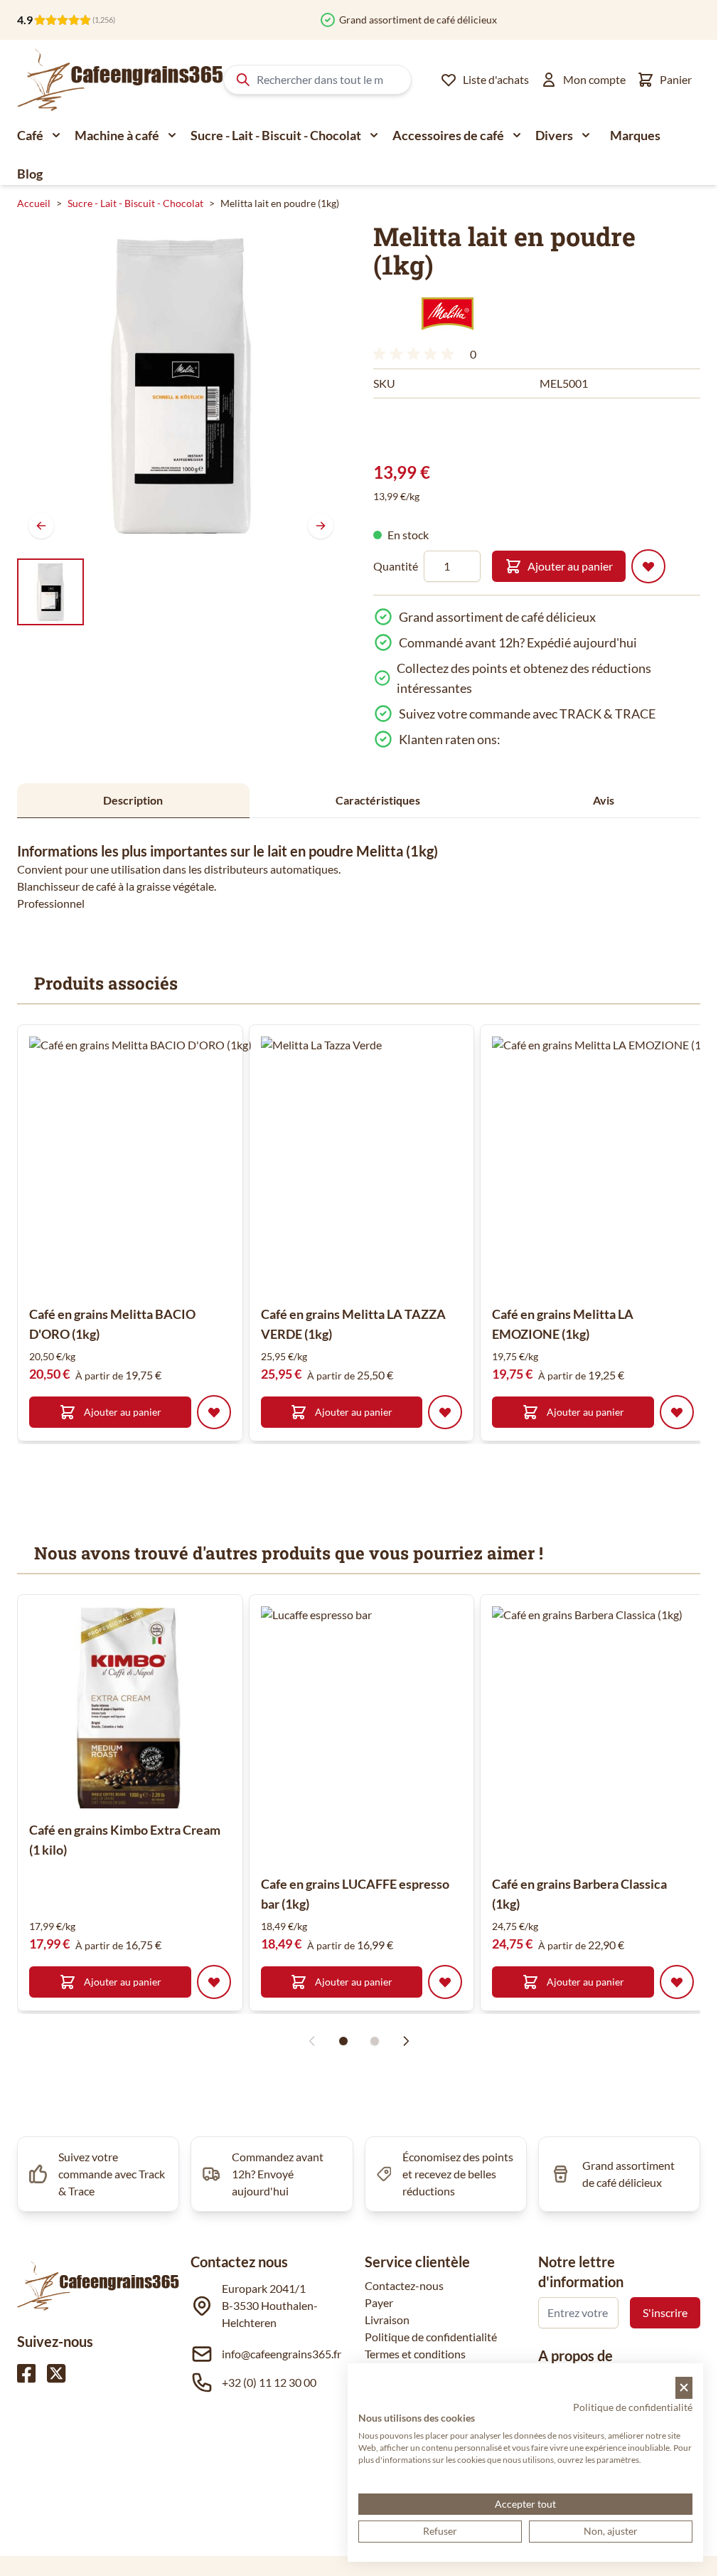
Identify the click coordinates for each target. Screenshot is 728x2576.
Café (30, 135)
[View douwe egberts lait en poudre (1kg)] (50, 592)
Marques (635, 135)
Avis (604, 800)
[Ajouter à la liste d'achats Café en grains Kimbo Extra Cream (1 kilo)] (214, 1982)
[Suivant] (321, 526)
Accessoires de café (448, 135)
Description (133, 800)
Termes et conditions (415, 2354)
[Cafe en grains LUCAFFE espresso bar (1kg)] (389, 1734)
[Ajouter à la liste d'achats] (648, 566)
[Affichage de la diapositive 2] (375, 2041)
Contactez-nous (404, 2285)
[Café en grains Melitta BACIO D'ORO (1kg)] (157, 1165)
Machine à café (117, 135)
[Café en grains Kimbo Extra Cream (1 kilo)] (130, 1707)
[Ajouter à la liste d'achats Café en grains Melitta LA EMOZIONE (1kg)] (677, 1412)
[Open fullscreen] (181, 386)
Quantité (396, 566)
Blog (30, 174)
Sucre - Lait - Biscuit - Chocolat (276, 135)
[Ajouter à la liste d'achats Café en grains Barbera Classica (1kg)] (677, 1982)
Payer (379, 2302)
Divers (554, 135)
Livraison (387, 2320)
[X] (56, 2373)
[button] (448, 314)
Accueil (34, 203)
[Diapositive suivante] (406, 2041)
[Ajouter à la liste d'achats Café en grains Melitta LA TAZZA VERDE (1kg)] (445, 1412)
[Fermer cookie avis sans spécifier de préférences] (684, 2388)
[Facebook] (26, 2373)
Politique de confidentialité (431, 2337)
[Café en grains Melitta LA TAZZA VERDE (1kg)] (389, 1165)
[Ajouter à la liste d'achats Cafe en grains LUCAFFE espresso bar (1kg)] (445, 1982)
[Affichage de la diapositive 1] (343, 2041)
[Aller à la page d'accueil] (120, 80)
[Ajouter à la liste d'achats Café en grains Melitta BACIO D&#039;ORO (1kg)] (214, 1412)
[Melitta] (448, 314)
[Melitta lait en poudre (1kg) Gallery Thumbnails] (50, 592)
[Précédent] (41, 526)
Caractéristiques (378, 800)
